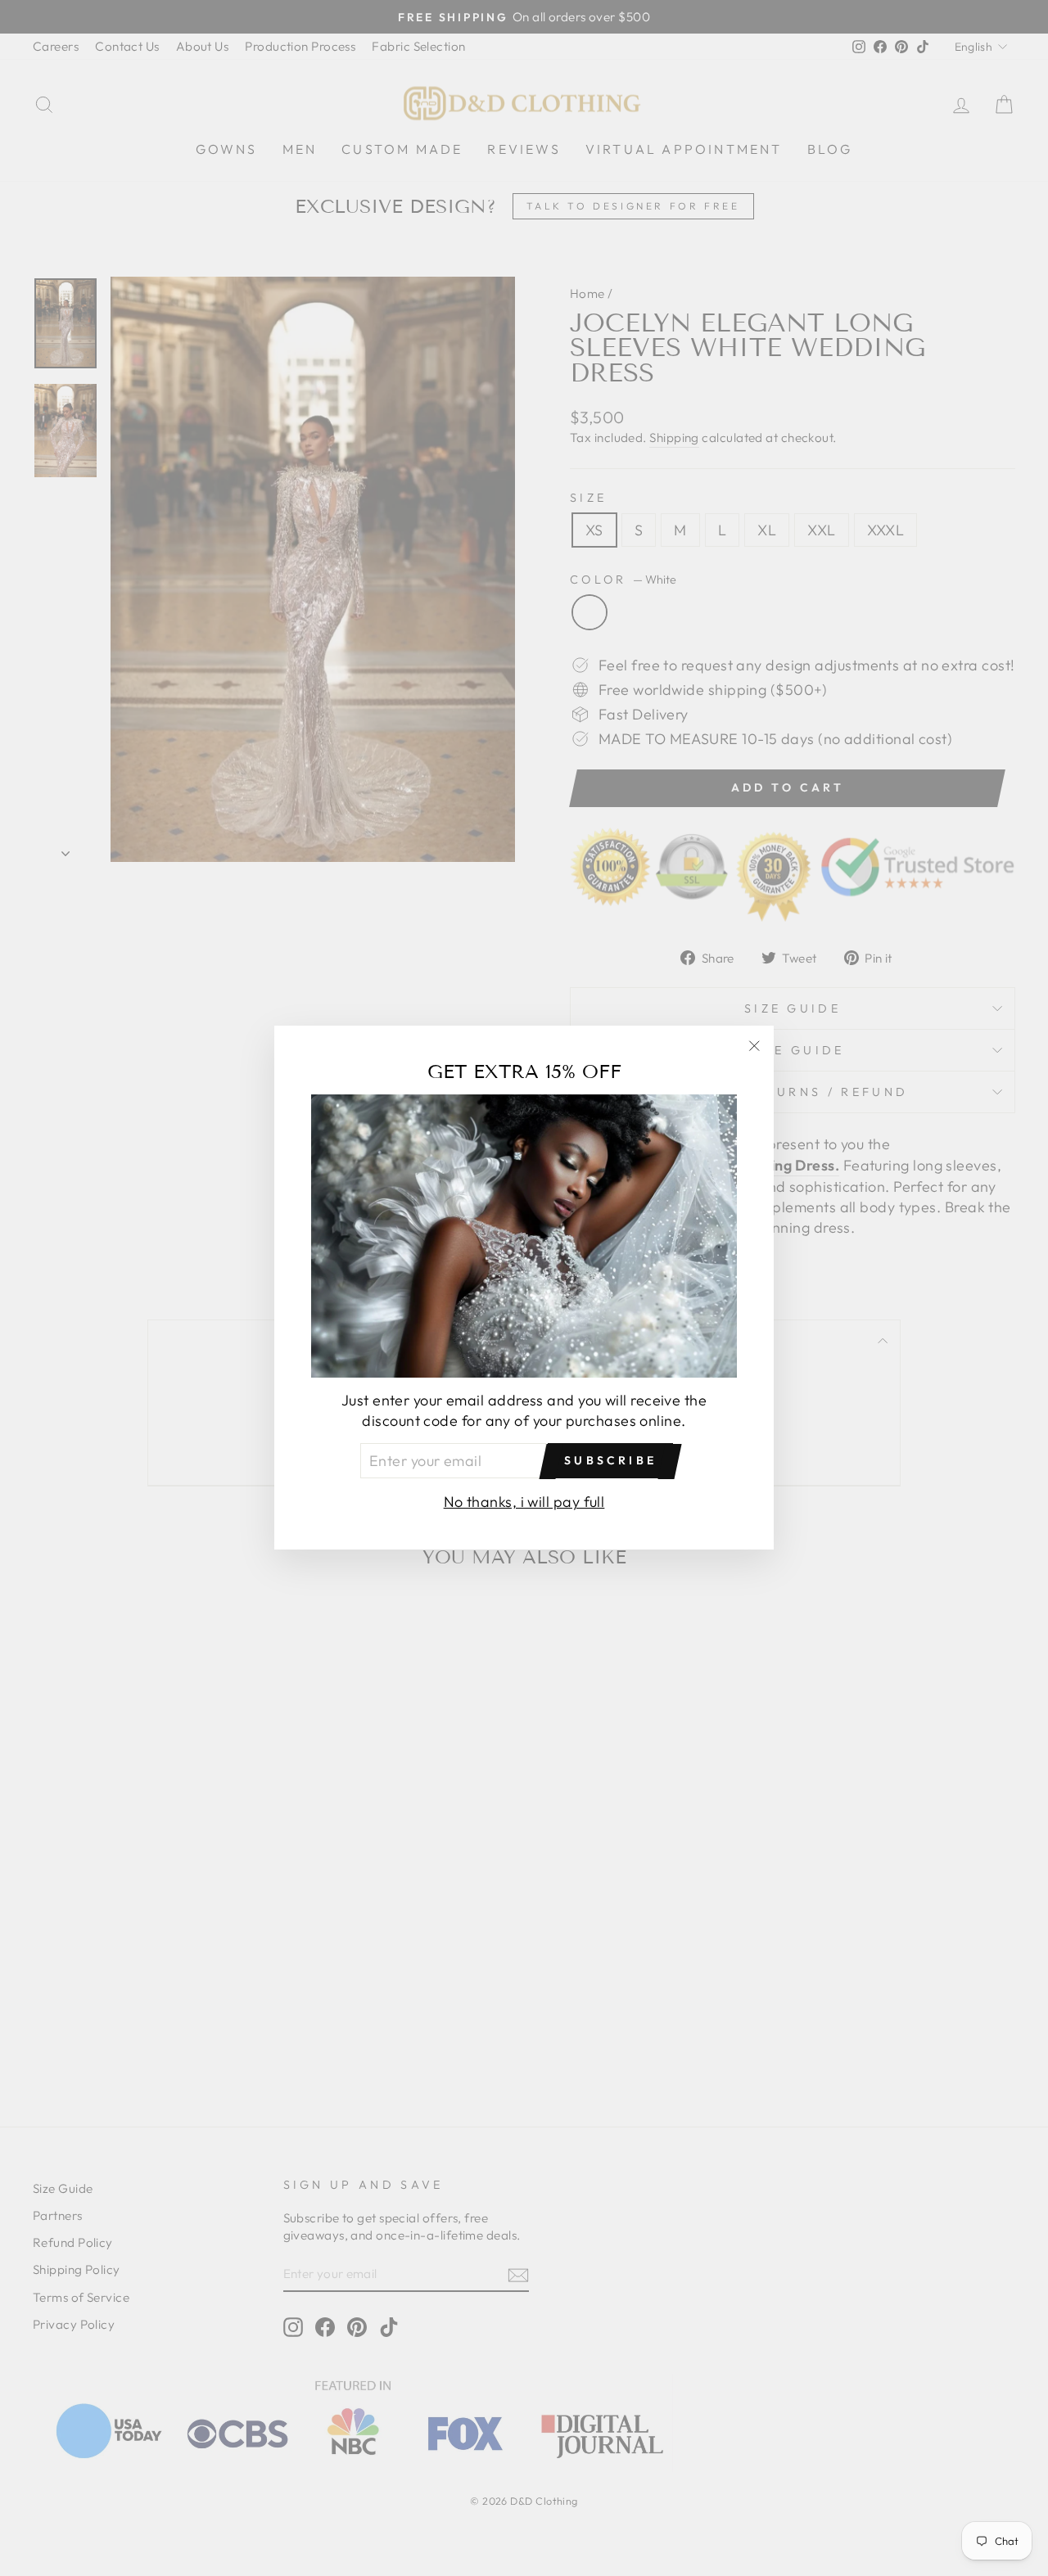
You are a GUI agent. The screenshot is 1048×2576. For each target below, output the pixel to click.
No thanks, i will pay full (524, 1502)
